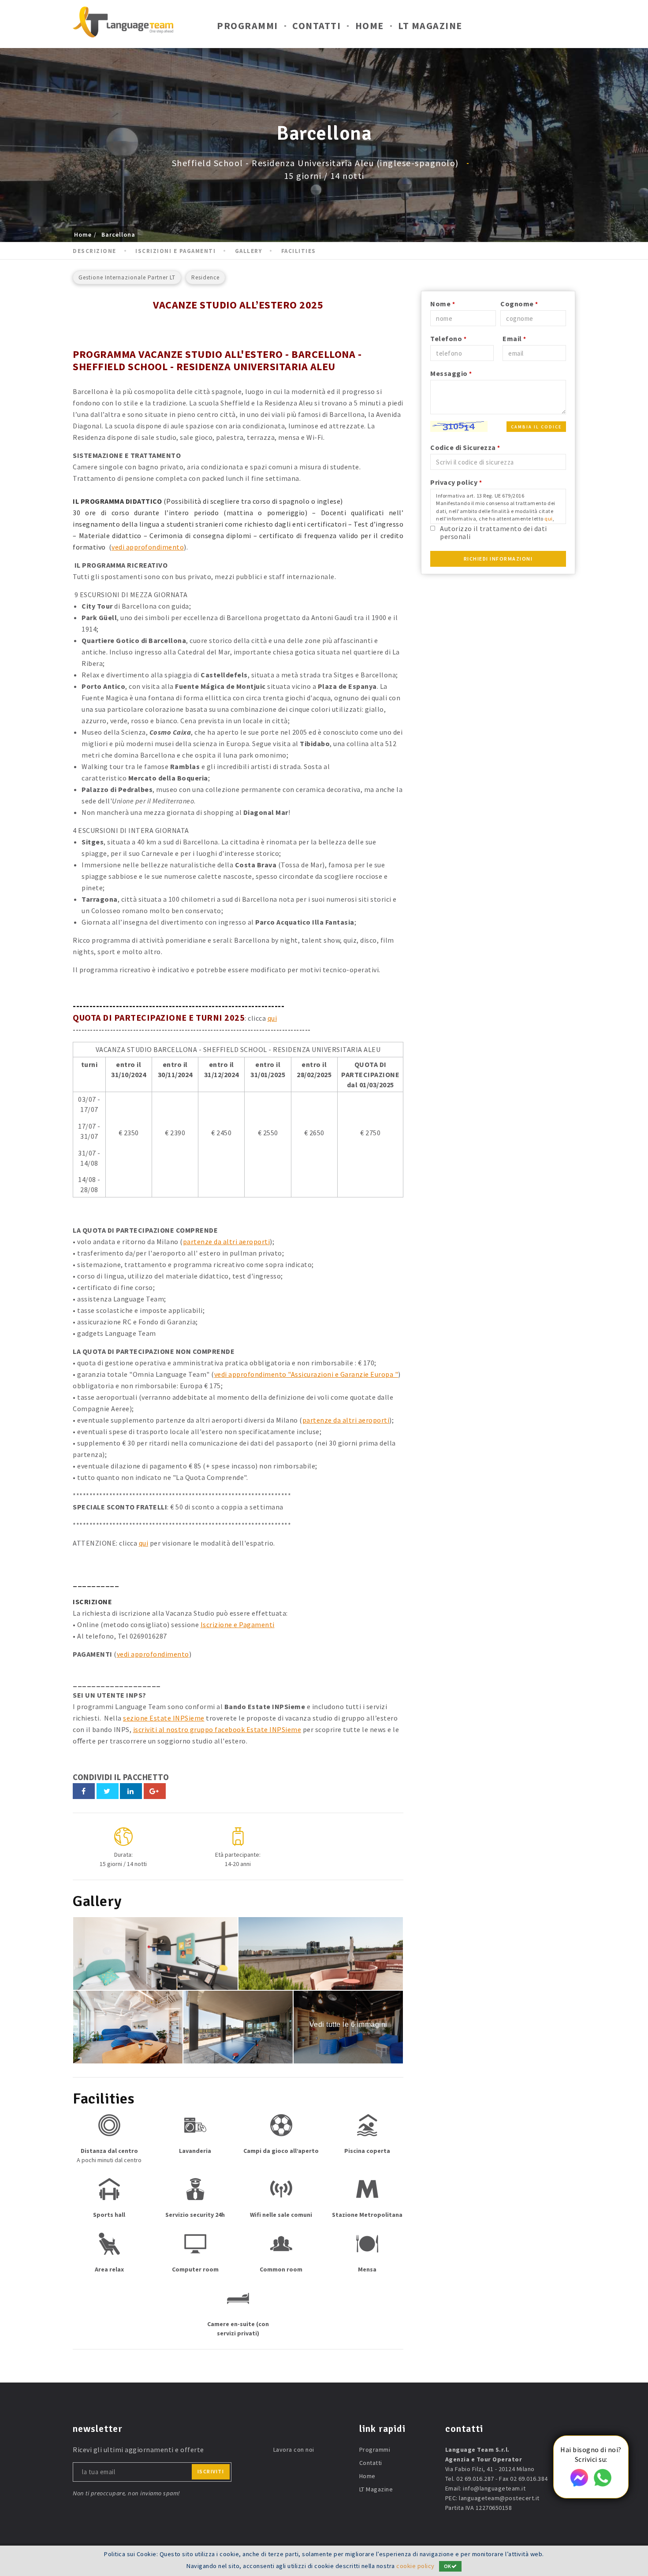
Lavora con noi (294, 2450)
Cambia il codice (536, 427)
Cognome (519, 304)
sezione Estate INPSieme (164, 1718)
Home (370, 26)
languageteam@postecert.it (499, 2498)
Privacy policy (456, 482)
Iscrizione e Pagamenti (238, 1624)
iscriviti (211, 2471)
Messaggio (451, 373)
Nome (443, 304)
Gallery (249, 251)
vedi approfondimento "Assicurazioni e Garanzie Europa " (306, 1374)
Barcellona (118, 234)
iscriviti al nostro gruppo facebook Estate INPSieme (217, 1729)
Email (514, 338)
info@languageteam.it (494, 2488)
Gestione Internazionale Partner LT (127, 277)
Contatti (317, 26)
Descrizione (95, 251)
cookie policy (415, 2566)
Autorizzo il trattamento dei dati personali (493, 532)
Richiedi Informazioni (498, 559)
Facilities (299, 251)
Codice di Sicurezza (465, 447)
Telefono (448, 338)
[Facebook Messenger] (579, 2484)
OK (448, 2566)
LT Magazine (430, 26)
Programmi (248, 26)
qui (272, 1018)
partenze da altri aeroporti (227, 1242)
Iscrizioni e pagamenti (175, 251)
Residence (205, 277)
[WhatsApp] (603, 2484)
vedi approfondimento (148, 547)
